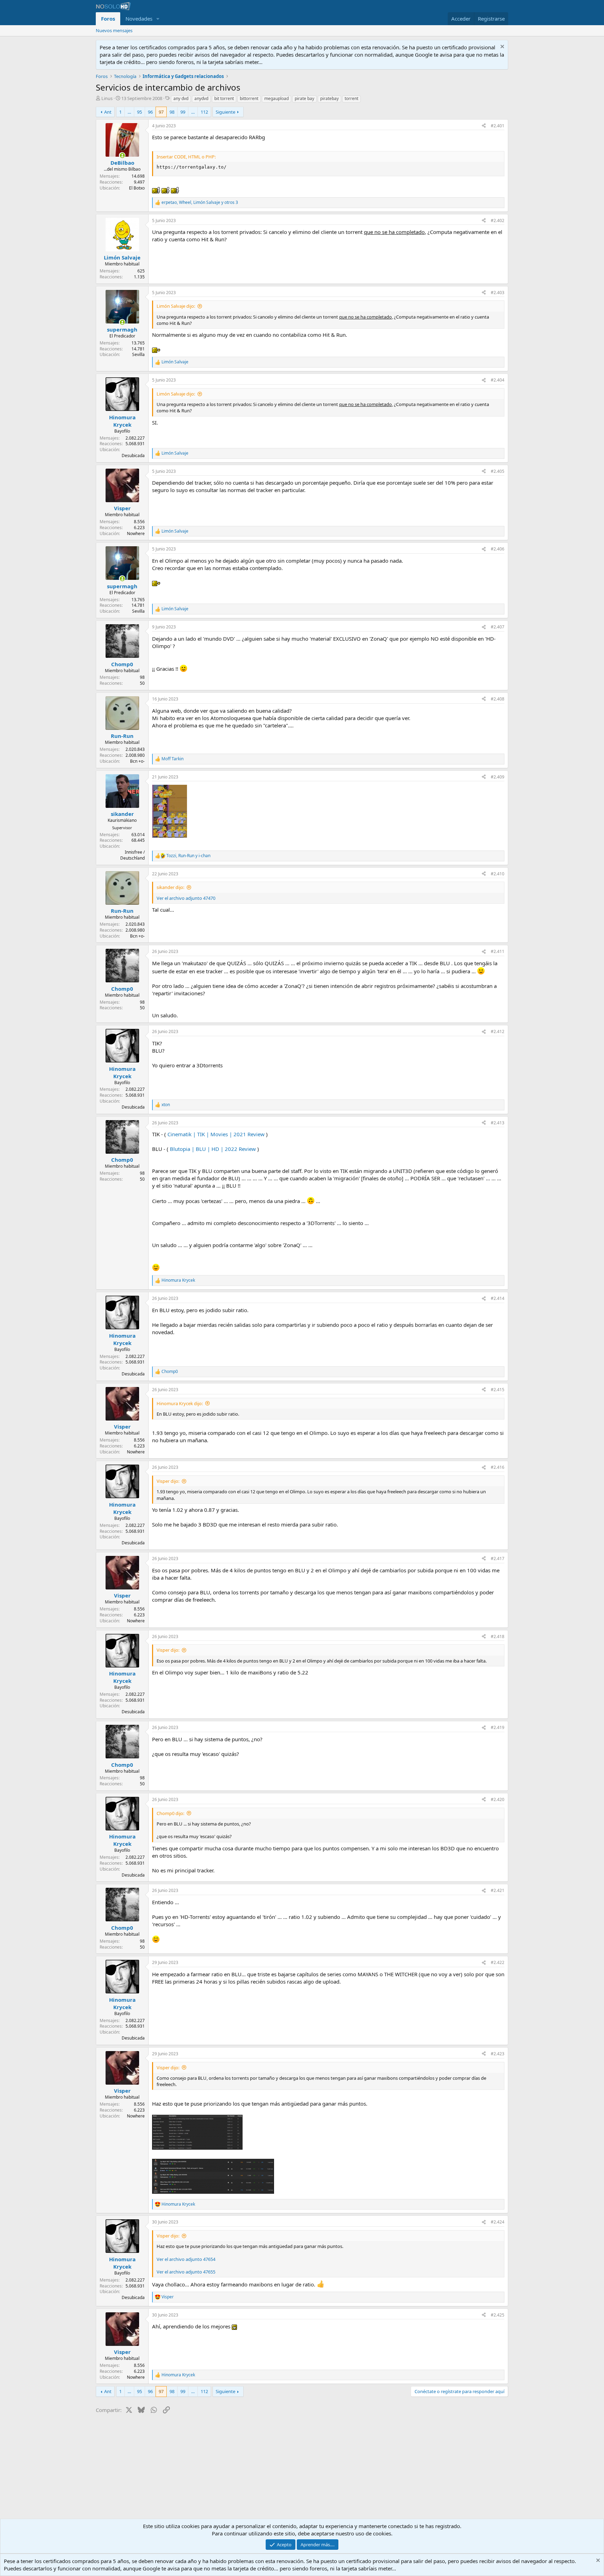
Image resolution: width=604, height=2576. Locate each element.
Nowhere (136, 533)
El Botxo (137, 188)
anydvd (201, 98)
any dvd (181, 98)
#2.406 (498, 549)
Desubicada (133, 456)
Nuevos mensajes (114, 30)
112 (204, 112)
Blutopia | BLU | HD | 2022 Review (213, 1149)
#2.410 (498, 874)
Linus (107, 98)
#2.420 (498, 1799)
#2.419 (498, 1727)
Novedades (139, 19)
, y (188, 856)
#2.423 (498, 2054)
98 (172, 112)
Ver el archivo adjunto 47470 (186, 898)
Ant (108, 112)
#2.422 (498, 1962)
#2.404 (498, 380)
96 (150, 112)
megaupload (276, 98)
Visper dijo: (168, 1481)
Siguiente (225, 112)
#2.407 (498, 627)
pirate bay (304, 98)
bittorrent (249, 98)
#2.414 (498, 1298)
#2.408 (498, 699)
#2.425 (498, 2315)
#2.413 (498, 1123)
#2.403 (498, 293)
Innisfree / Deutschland (132, 855)
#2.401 (498, 126)
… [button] (129, 112)
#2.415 (498, 1390)
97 (161, 112)
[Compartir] (484, 126)
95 (139, 112)
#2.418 (498, 1636)
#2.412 (498, 1031)
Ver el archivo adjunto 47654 (186, 2259)
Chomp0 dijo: (170, 1813)
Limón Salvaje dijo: (176, 306)
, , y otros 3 (200, 202)
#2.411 (498, 951)
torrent (351, 98)
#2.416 (498, 1467)
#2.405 (498, 471)
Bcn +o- (137, 761)
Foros (108, 19)
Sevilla (138, 354)
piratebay (329, 98)
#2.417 (498, 1559)
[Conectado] (122, 155)
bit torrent (224, 98)
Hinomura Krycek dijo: (180, 1403)
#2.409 (498, 777)
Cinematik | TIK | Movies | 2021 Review (216, 1134)
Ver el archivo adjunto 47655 (186, 2272)
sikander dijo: (170, 887)
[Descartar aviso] (501, 47)
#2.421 (498, 1890)
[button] (158, 19)
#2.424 (498, 2222)
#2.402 (498, 220)
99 (183, 112)
